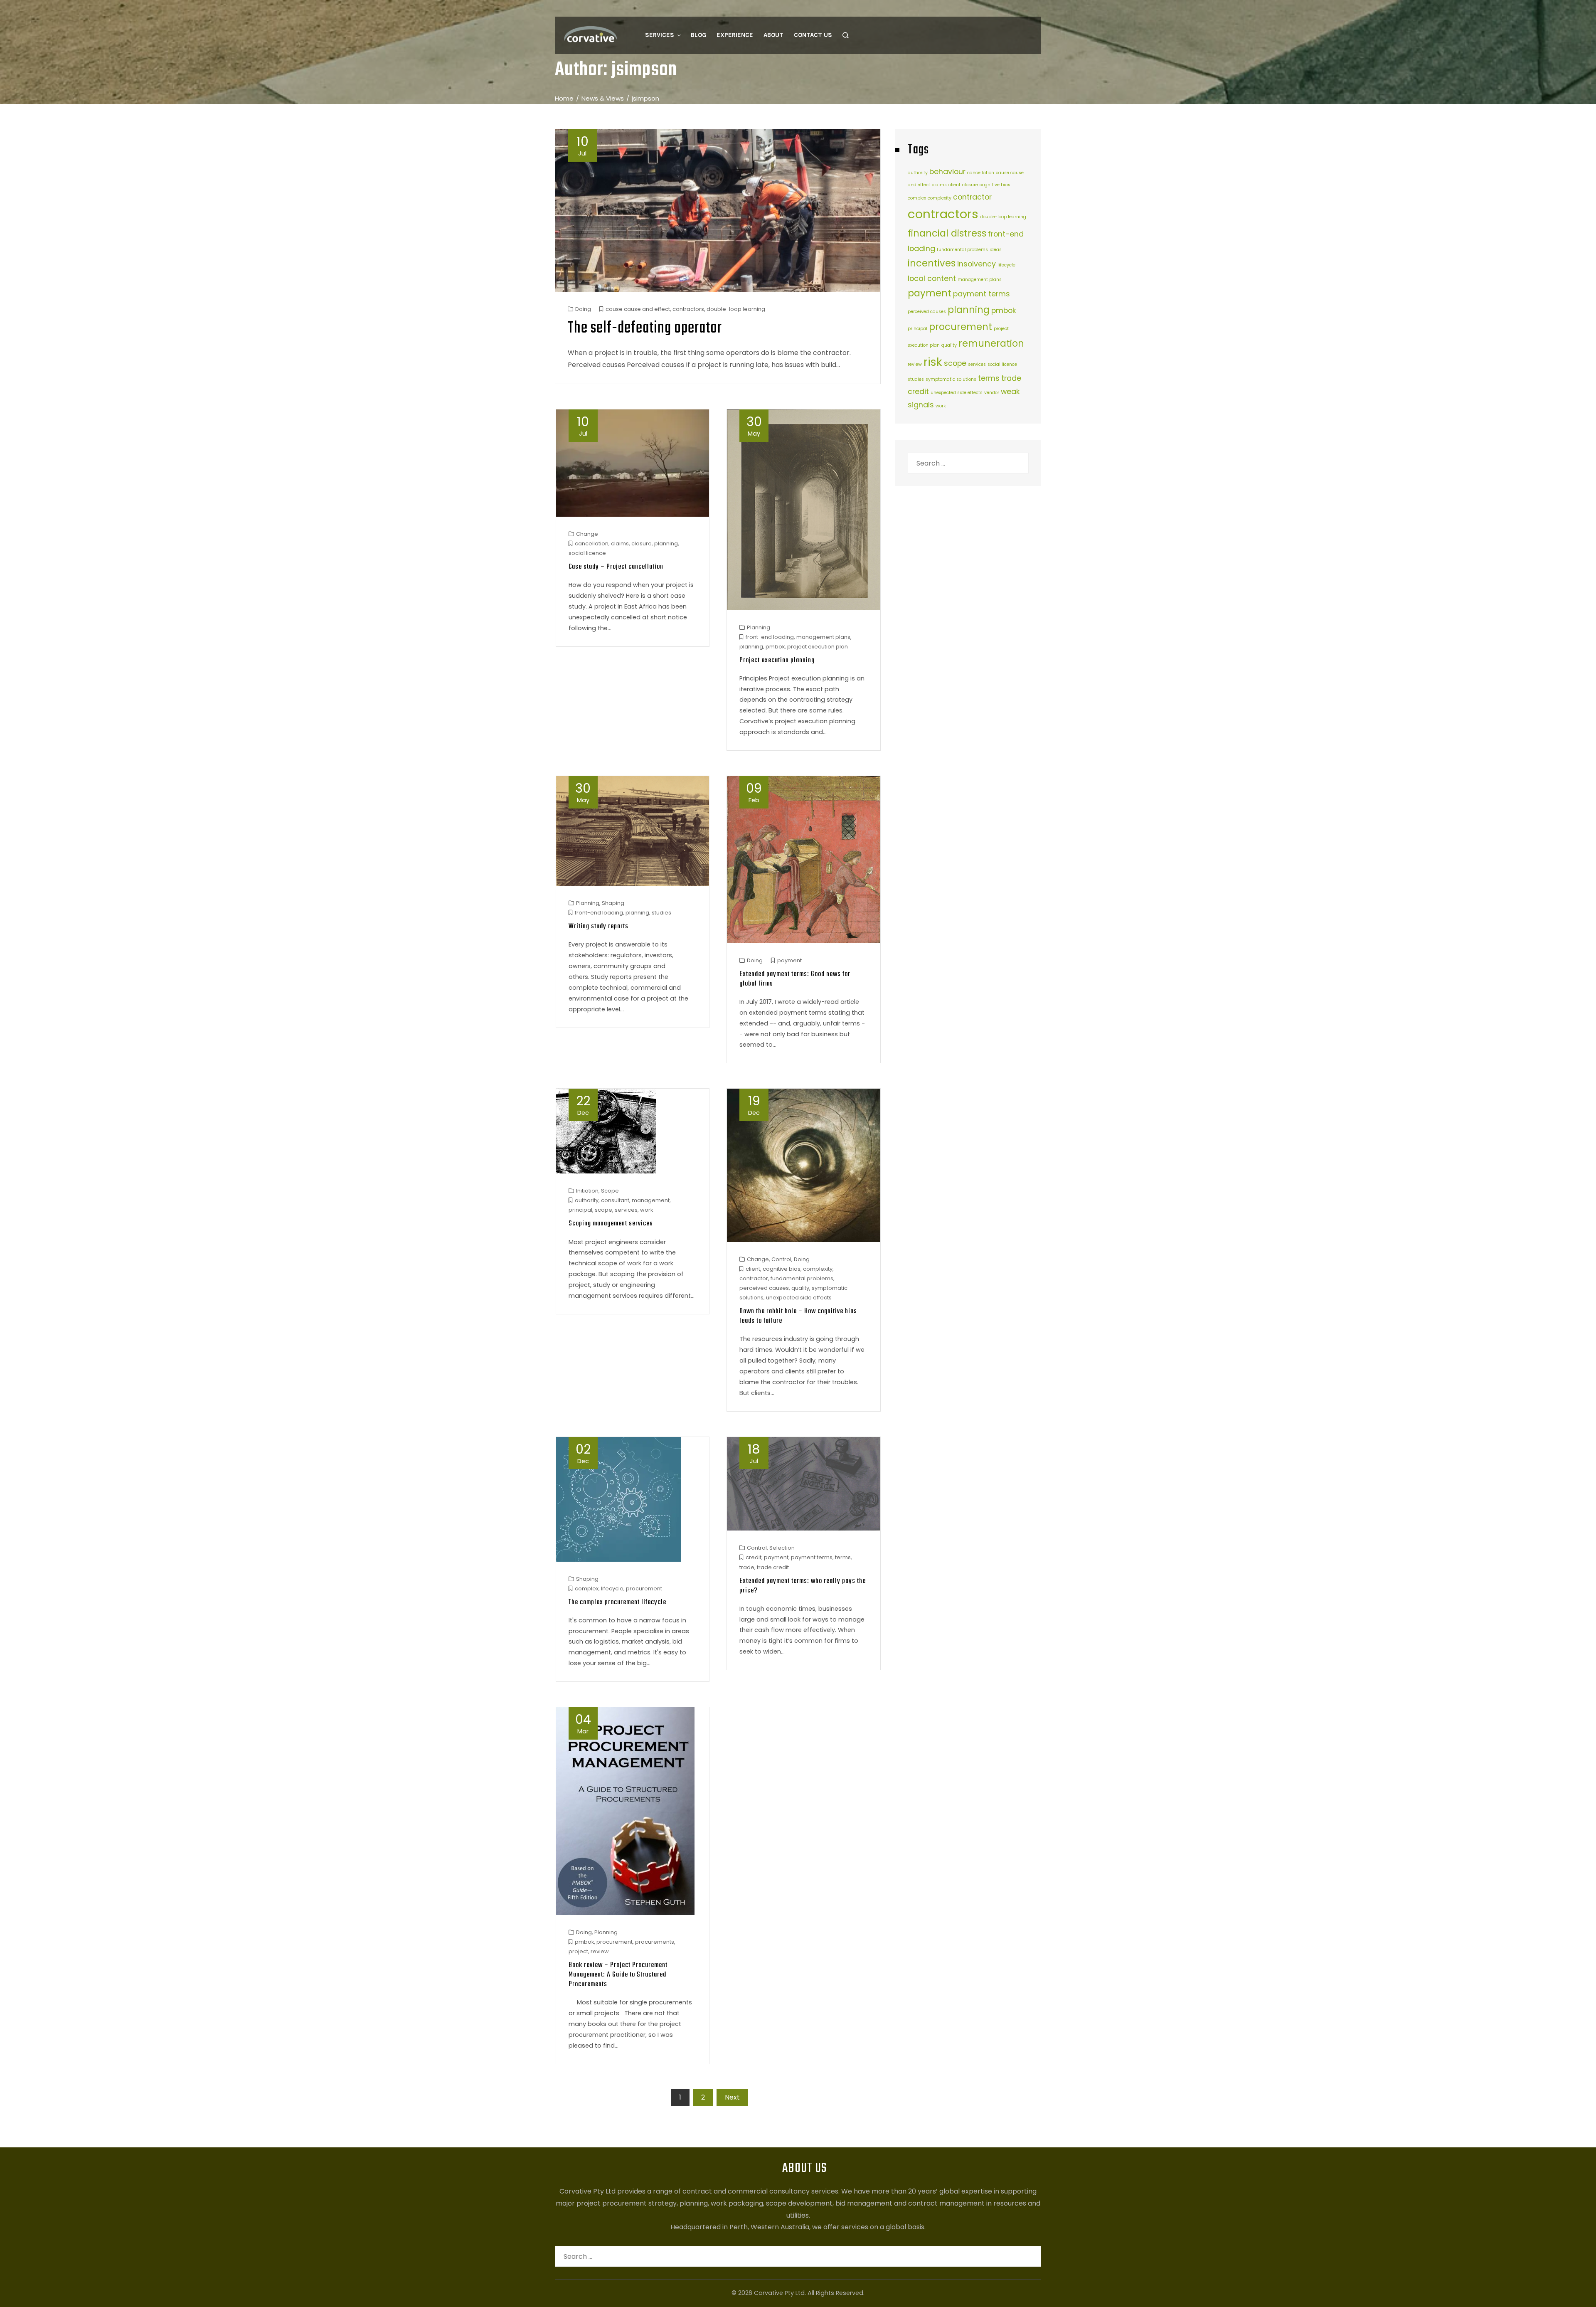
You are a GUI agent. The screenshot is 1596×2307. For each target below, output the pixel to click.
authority (587, 1200)
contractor (754, 1278)
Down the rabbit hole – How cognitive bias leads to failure (798, 1316)
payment (789, 960)
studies (661, 913)
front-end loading (770, 637)
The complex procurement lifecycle (617, 1602)
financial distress (947, 233)
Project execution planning (777, 660)
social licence (587, 553)
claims (620, 543)
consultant (615, 1200)
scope (603, 1210)
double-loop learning (736, 309)
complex (587, 1589)
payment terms (812, 1557)
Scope (610, 1191)
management (651, 1200)
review (600, 1951)
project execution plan (818, 647)
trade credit (773, 1567)
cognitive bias (782, 1269)
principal (580, 1210)
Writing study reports (598, 926)
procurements (655, 1942)
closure (642, 543)
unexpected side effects (799, 1298)
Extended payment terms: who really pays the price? (803, 1586)
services (626, 1210)
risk (933, 362)
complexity (818, 1269)
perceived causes (764, 1288)
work (647, 1210)
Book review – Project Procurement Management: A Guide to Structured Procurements (618, 1975)
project (578, 1951)
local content (932, 278)
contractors (688, 309)
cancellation (592, 543)
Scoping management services (611, 1224)
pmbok (775, 647)
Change (587, 534)
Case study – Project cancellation (616, 567)
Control (781, 1259)
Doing (583, 309)
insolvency (977, 264)
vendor (992, 393)
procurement (644, 1589)
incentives (932, 263)
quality (800, 1288)
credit (754, 1557)
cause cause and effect (638, 309)
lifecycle (612, 1589)
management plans (823, 637)
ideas (996, 250)
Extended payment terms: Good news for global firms (795, 979)
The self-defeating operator (645, 328)
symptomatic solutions (951, 379)
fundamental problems (802, 1278)
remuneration (991, 344)
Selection (782, 1548)
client (753, 1269)
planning (666, 543)
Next (732, 2097)
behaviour (947, 171)
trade (747, 1567)
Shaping (613, 903)
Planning (759, 627)
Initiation (587, 1191)
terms (843, 1557)
